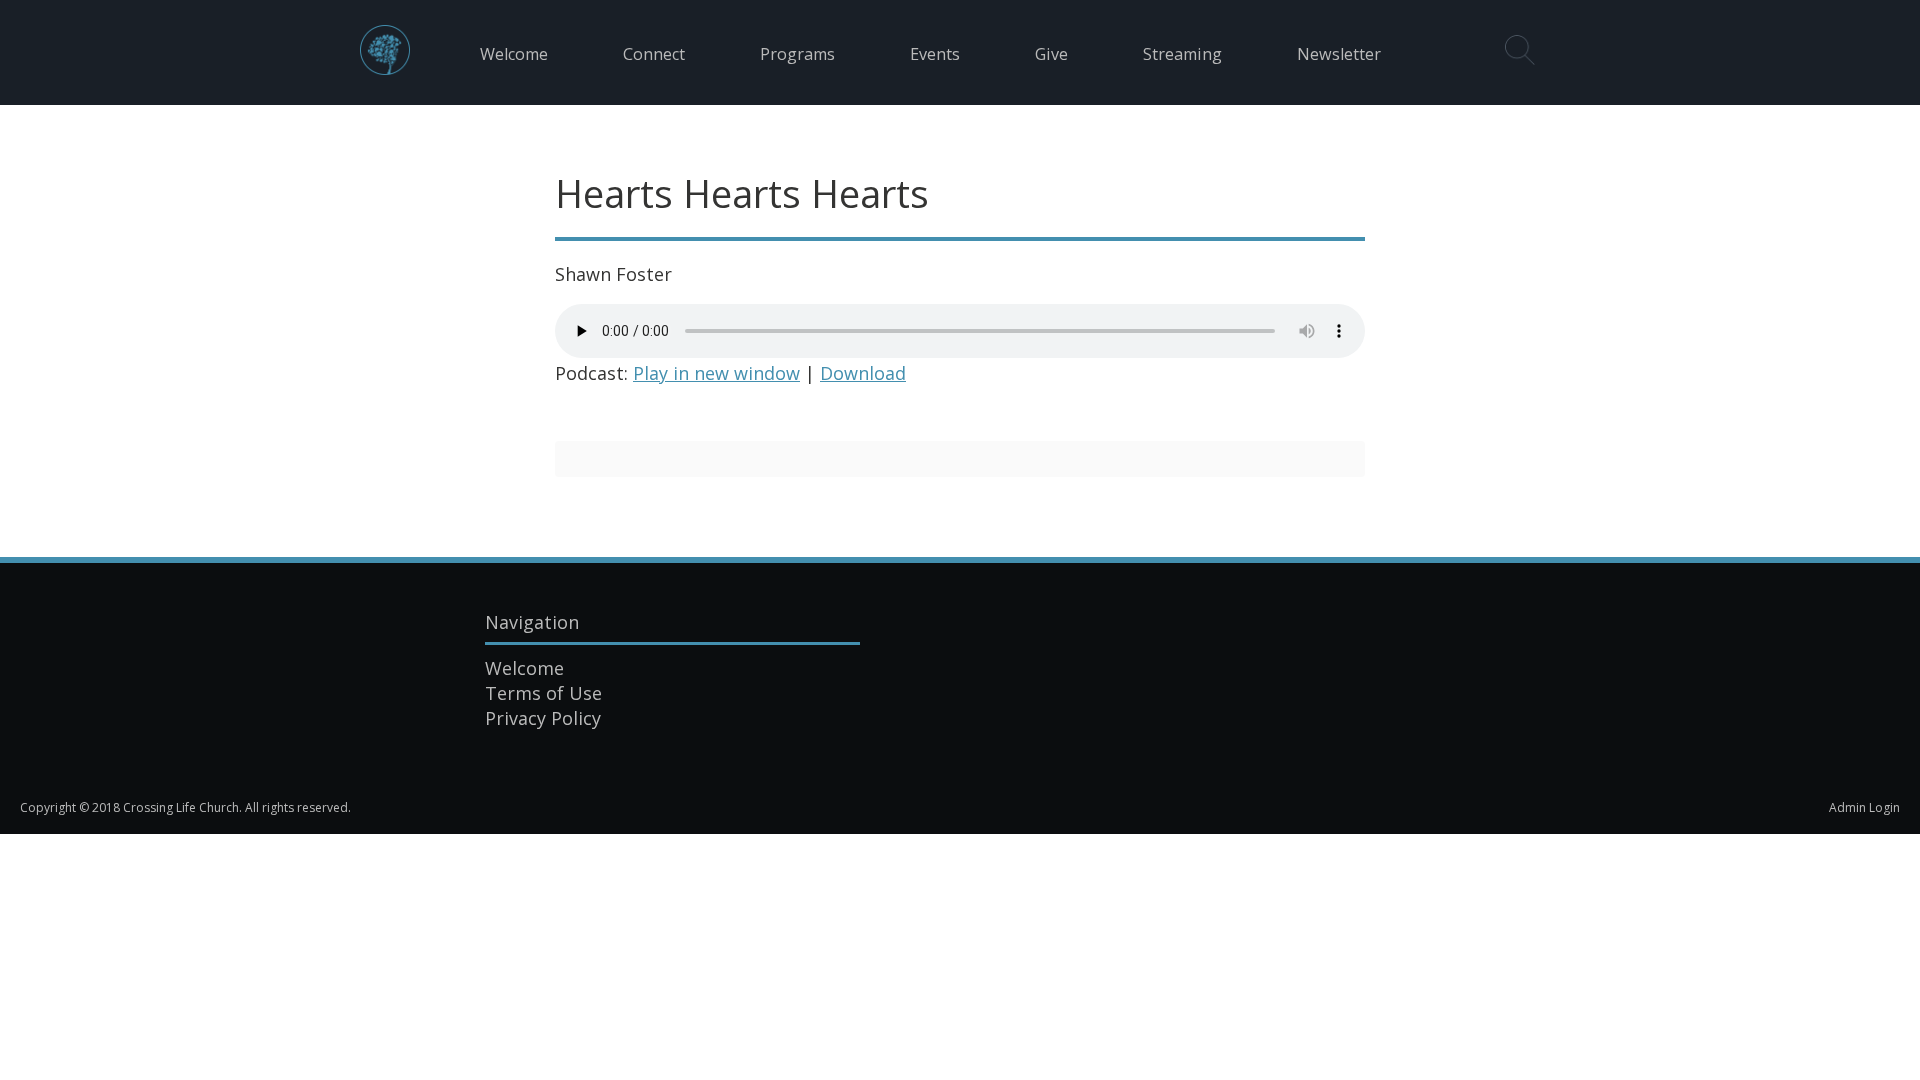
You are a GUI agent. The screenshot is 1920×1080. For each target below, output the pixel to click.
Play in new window (716, 373)
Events (935, 54)
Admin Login (1864, 807)
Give (1051, 54)
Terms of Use (543, 693)
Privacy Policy (543, 718)
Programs (797, 54)
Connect (654, 54)
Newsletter (1339, 54)
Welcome (514, 54)
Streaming (1182, 54)
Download (863, 373)
